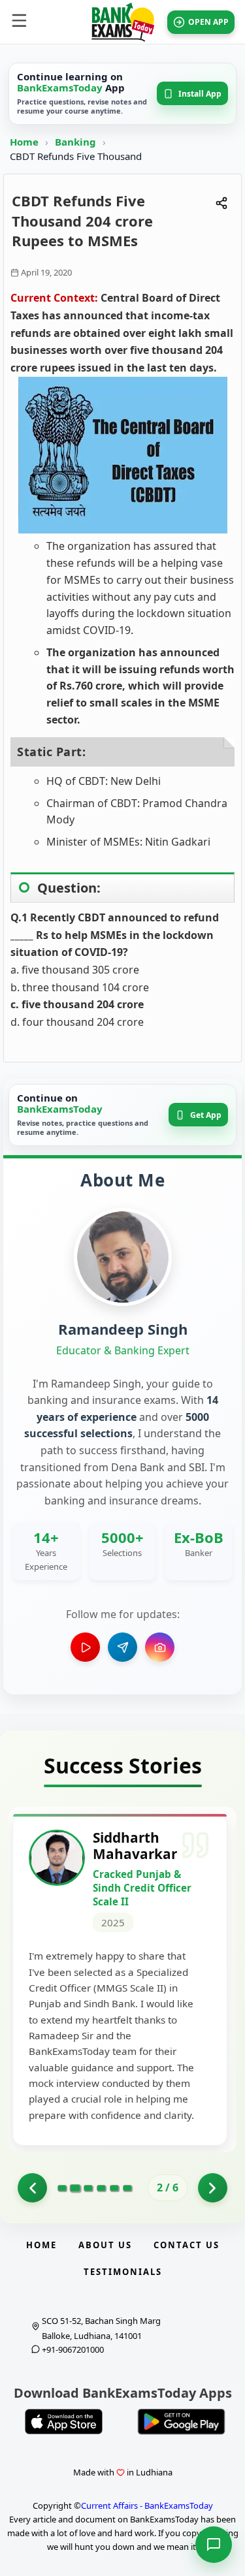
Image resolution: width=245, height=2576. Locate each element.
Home (24, 142)
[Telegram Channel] (122, 1647)
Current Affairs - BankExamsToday (147, 2505)
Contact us (187, 2245)
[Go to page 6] (127, 2188)
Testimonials (123, 2272)
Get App (206, 1115)
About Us (105, 2245)
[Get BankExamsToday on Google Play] (182, 2422)
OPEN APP (208, 22)
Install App (200, 94)
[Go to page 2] (75, 2188)
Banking (75, 142)
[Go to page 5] (114, 2188)
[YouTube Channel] (85, 1647)
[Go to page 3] (88, 2188)
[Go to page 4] (101, 2188)
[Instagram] (160, 1647)
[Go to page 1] (32, 2188)
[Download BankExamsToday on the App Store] (64, 2422)
